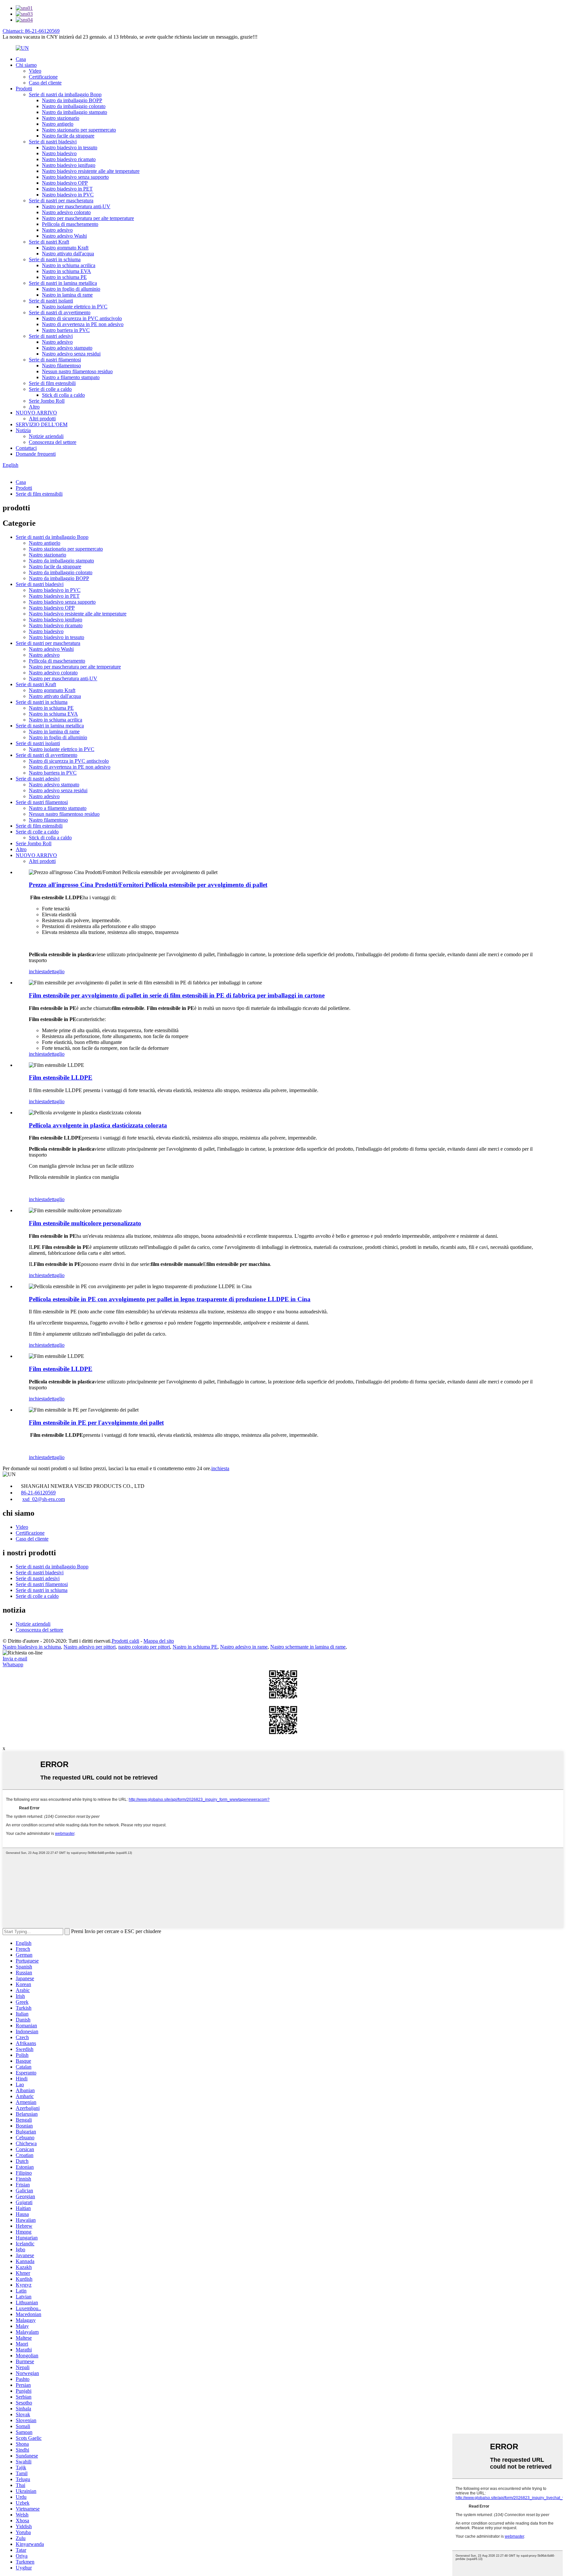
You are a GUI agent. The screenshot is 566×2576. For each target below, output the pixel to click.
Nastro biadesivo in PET (67, 189)
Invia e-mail (15, 1659)
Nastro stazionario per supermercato (79, 130)
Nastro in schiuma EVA (66, 271)
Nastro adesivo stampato (67, 348)
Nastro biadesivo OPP (65, 183)
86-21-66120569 (38, 1493)
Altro (34, 407)
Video (35, 71)
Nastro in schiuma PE (64, 277)
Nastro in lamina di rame (67, 295)
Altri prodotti (42, 419)
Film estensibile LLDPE (61, 1078)
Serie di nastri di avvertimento (60, 312)
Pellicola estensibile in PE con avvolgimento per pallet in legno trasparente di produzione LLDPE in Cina (170, 1299)
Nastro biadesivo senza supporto (75, 177)
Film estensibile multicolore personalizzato (85, 1223)
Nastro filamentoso (61, 365)
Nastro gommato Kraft (65, 248)
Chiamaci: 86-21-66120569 (31, 31)
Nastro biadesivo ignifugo (69, 165)
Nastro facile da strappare (68, 136)
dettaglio (56, 971)
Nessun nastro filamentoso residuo (77, 371)
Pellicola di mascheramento (70, 224)
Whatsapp (13, 1664)
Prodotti (24, 89)
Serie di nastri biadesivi (53, 142)
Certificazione (43, 77)
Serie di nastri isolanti (51, 301)
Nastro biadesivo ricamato (69, 159)
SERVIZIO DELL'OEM (42, 424)
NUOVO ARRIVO (36, 413)
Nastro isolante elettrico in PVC (75, 307)
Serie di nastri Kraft (49, 242)
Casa (21, 59)
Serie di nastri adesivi (51, 336)
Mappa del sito (159, 1641)
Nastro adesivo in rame (244, 1647)
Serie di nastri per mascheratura (61, 201)
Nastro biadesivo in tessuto (70, 147)
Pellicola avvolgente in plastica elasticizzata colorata (98, 1125)
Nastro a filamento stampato (71, 377)
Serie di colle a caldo (50, 389)
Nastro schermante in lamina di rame (308, 1647)
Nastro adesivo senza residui (71, 354)
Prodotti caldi (125, 1641)
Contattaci (26, 448)
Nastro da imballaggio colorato (74, 106)
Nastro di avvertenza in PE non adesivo (83, 324)
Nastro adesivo (57, 230)
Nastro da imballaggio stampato (75, 112)
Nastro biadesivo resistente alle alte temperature (91, 171)
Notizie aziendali (46, 436)
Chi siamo (26, 65)
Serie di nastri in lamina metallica (63, 283)
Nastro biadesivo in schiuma (32, 1647)
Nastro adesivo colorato (66, 212)
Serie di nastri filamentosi (55, 360)
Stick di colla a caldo (63, 395)
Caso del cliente (45, 83)
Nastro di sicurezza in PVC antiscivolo (82, 318)
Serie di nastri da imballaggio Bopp (65, 94)
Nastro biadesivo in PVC (68, 195)
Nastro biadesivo (59, 153)
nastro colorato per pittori (144, 1647)
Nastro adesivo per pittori (90, 1647)
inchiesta (38, 971)
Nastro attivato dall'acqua (68, 254)
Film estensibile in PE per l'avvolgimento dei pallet (96, 1423)
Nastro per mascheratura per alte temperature (88, 218)
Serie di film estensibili (52, 383)
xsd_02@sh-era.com (44, 1499)
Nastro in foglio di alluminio (71, 289)
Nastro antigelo (58, 124)
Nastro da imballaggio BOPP (72, 100)
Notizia (23, 430)
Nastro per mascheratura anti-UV (76, 206)
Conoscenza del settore (53, 442)
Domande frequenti (36, 454)
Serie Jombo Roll (47, 401)
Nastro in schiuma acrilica (69, 265)
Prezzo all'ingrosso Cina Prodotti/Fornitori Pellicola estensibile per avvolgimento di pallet (148, 885)
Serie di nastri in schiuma (55, 259)
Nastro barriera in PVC (66, 330)
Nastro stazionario (61, 118)
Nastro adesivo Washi (64, 236)
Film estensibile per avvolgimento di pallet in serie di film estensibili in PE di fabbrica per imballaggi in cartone (177, 995)
